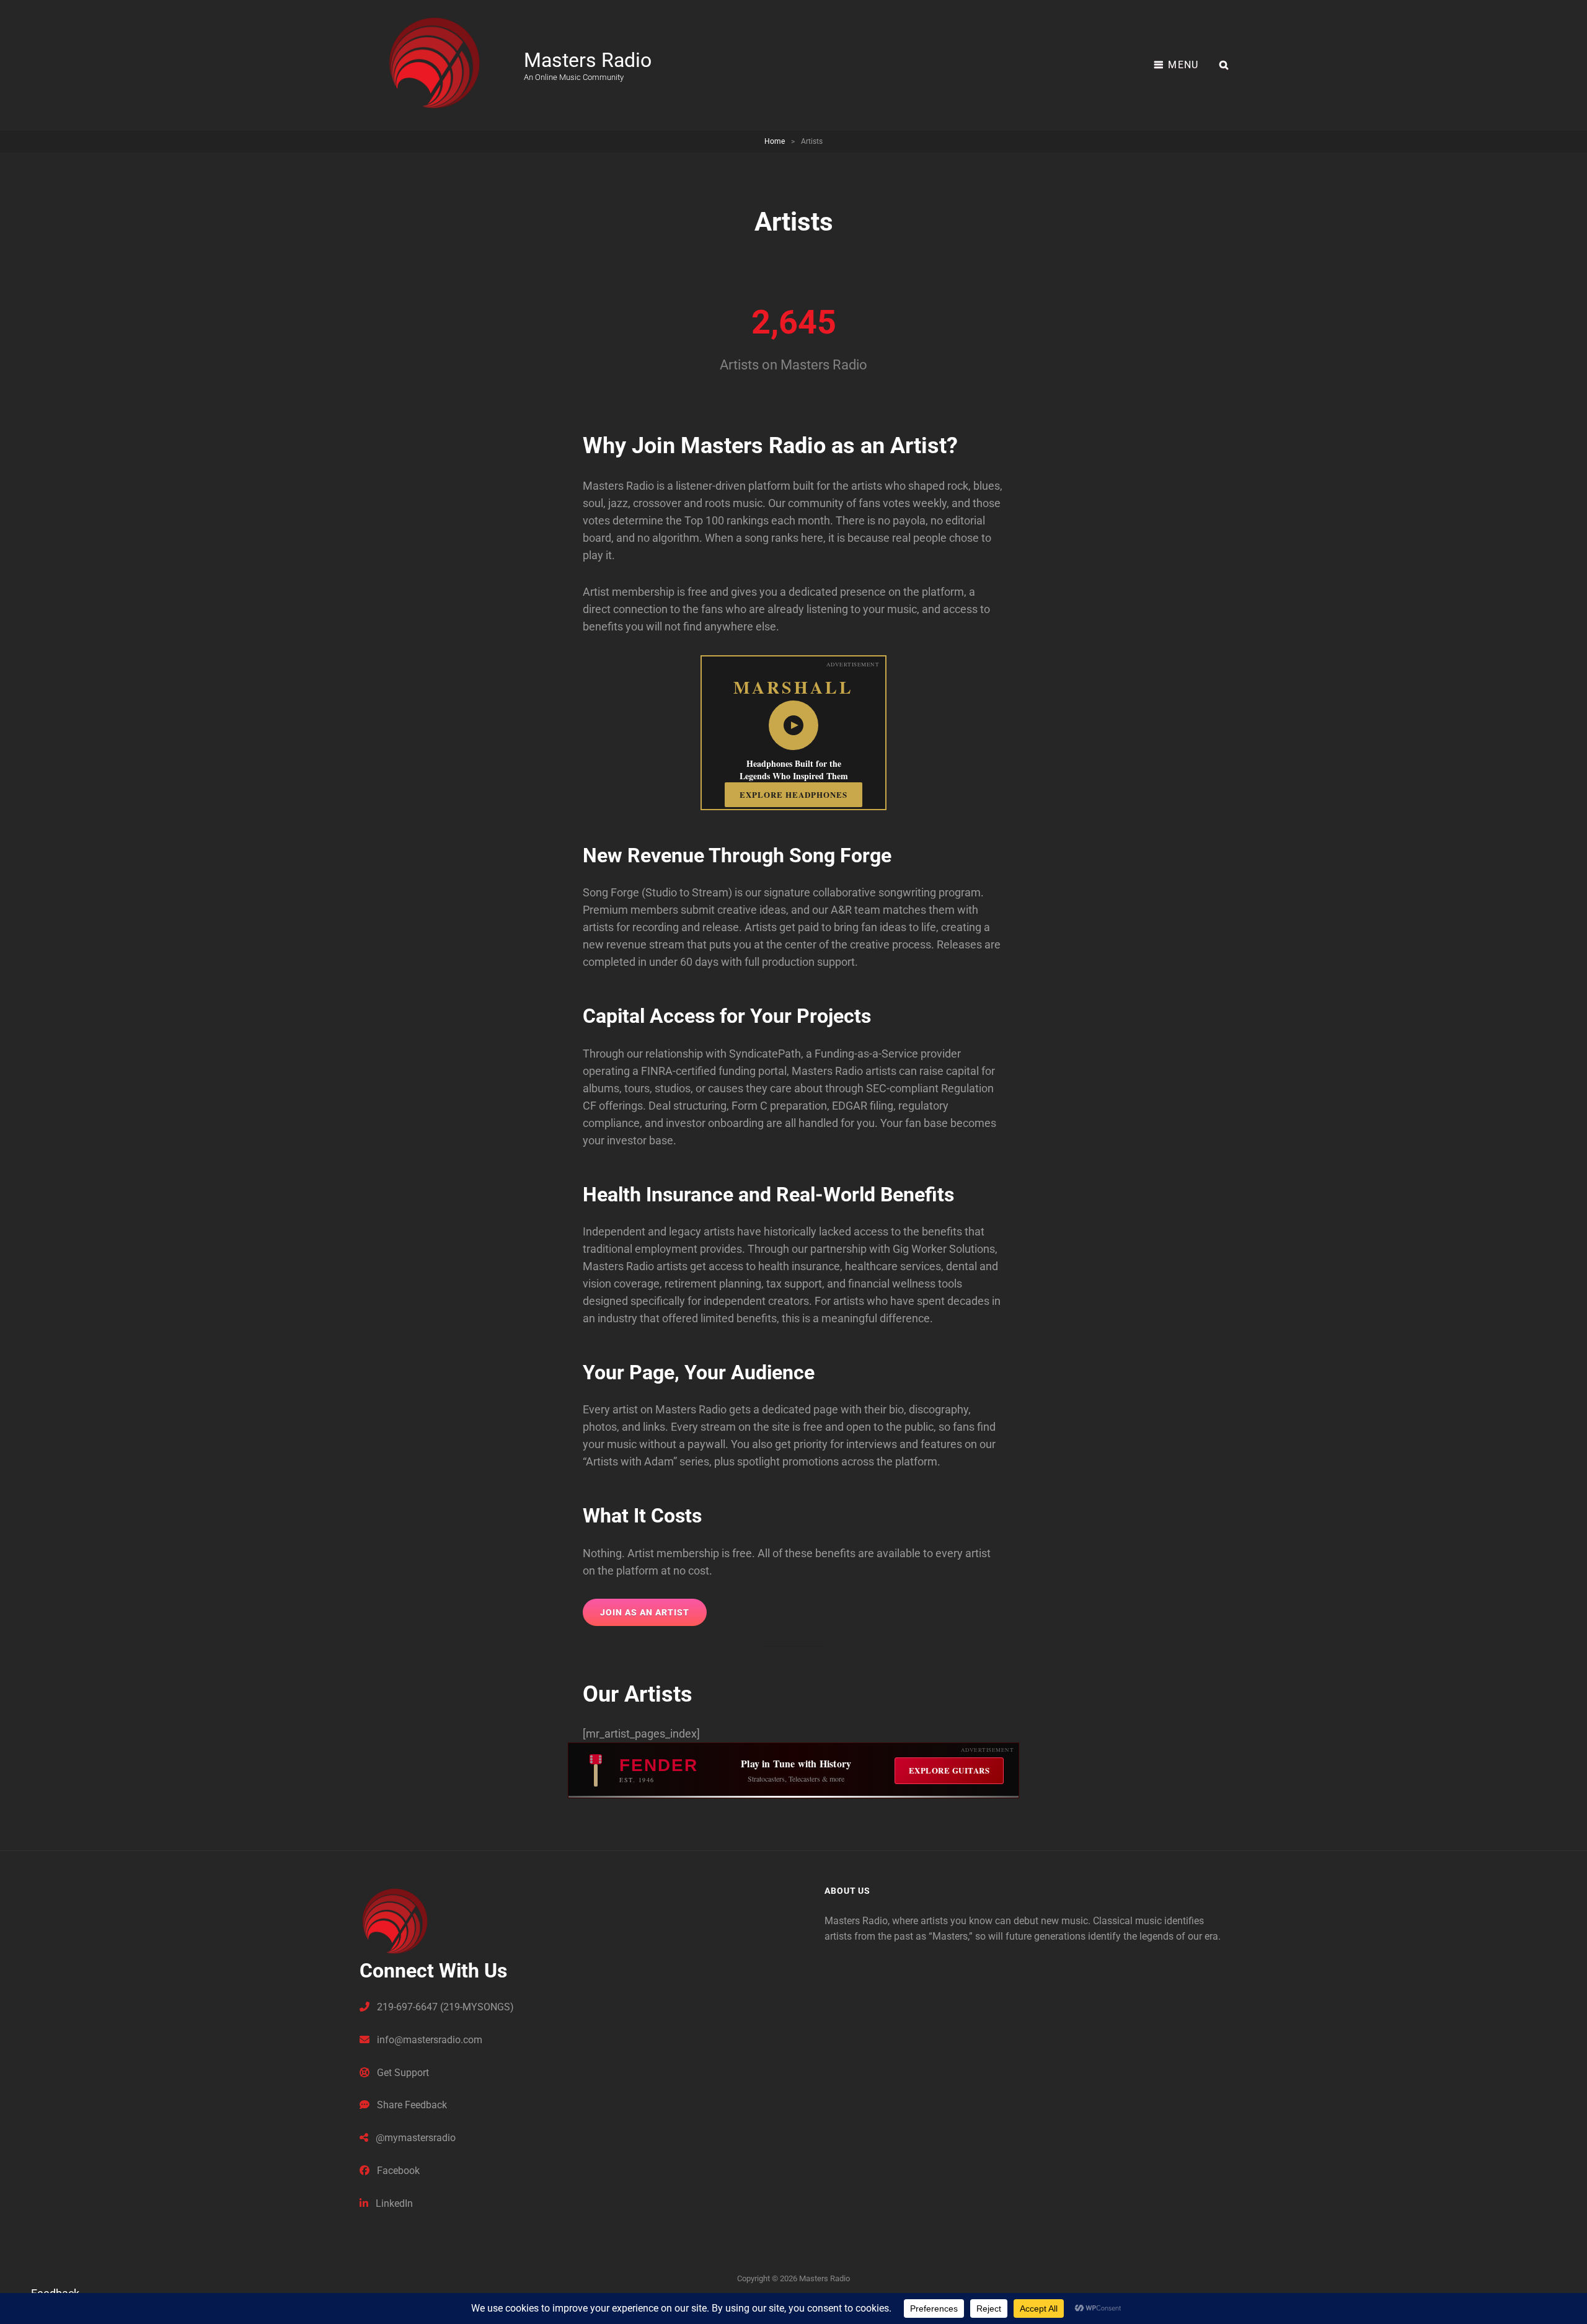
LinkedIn (393, 2203)
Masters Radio (588, 60)
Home (775, 141)
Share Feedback (411, 2105)
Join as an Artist (645, 1612)
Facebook (397, 2171)
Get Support (402, 2073)
